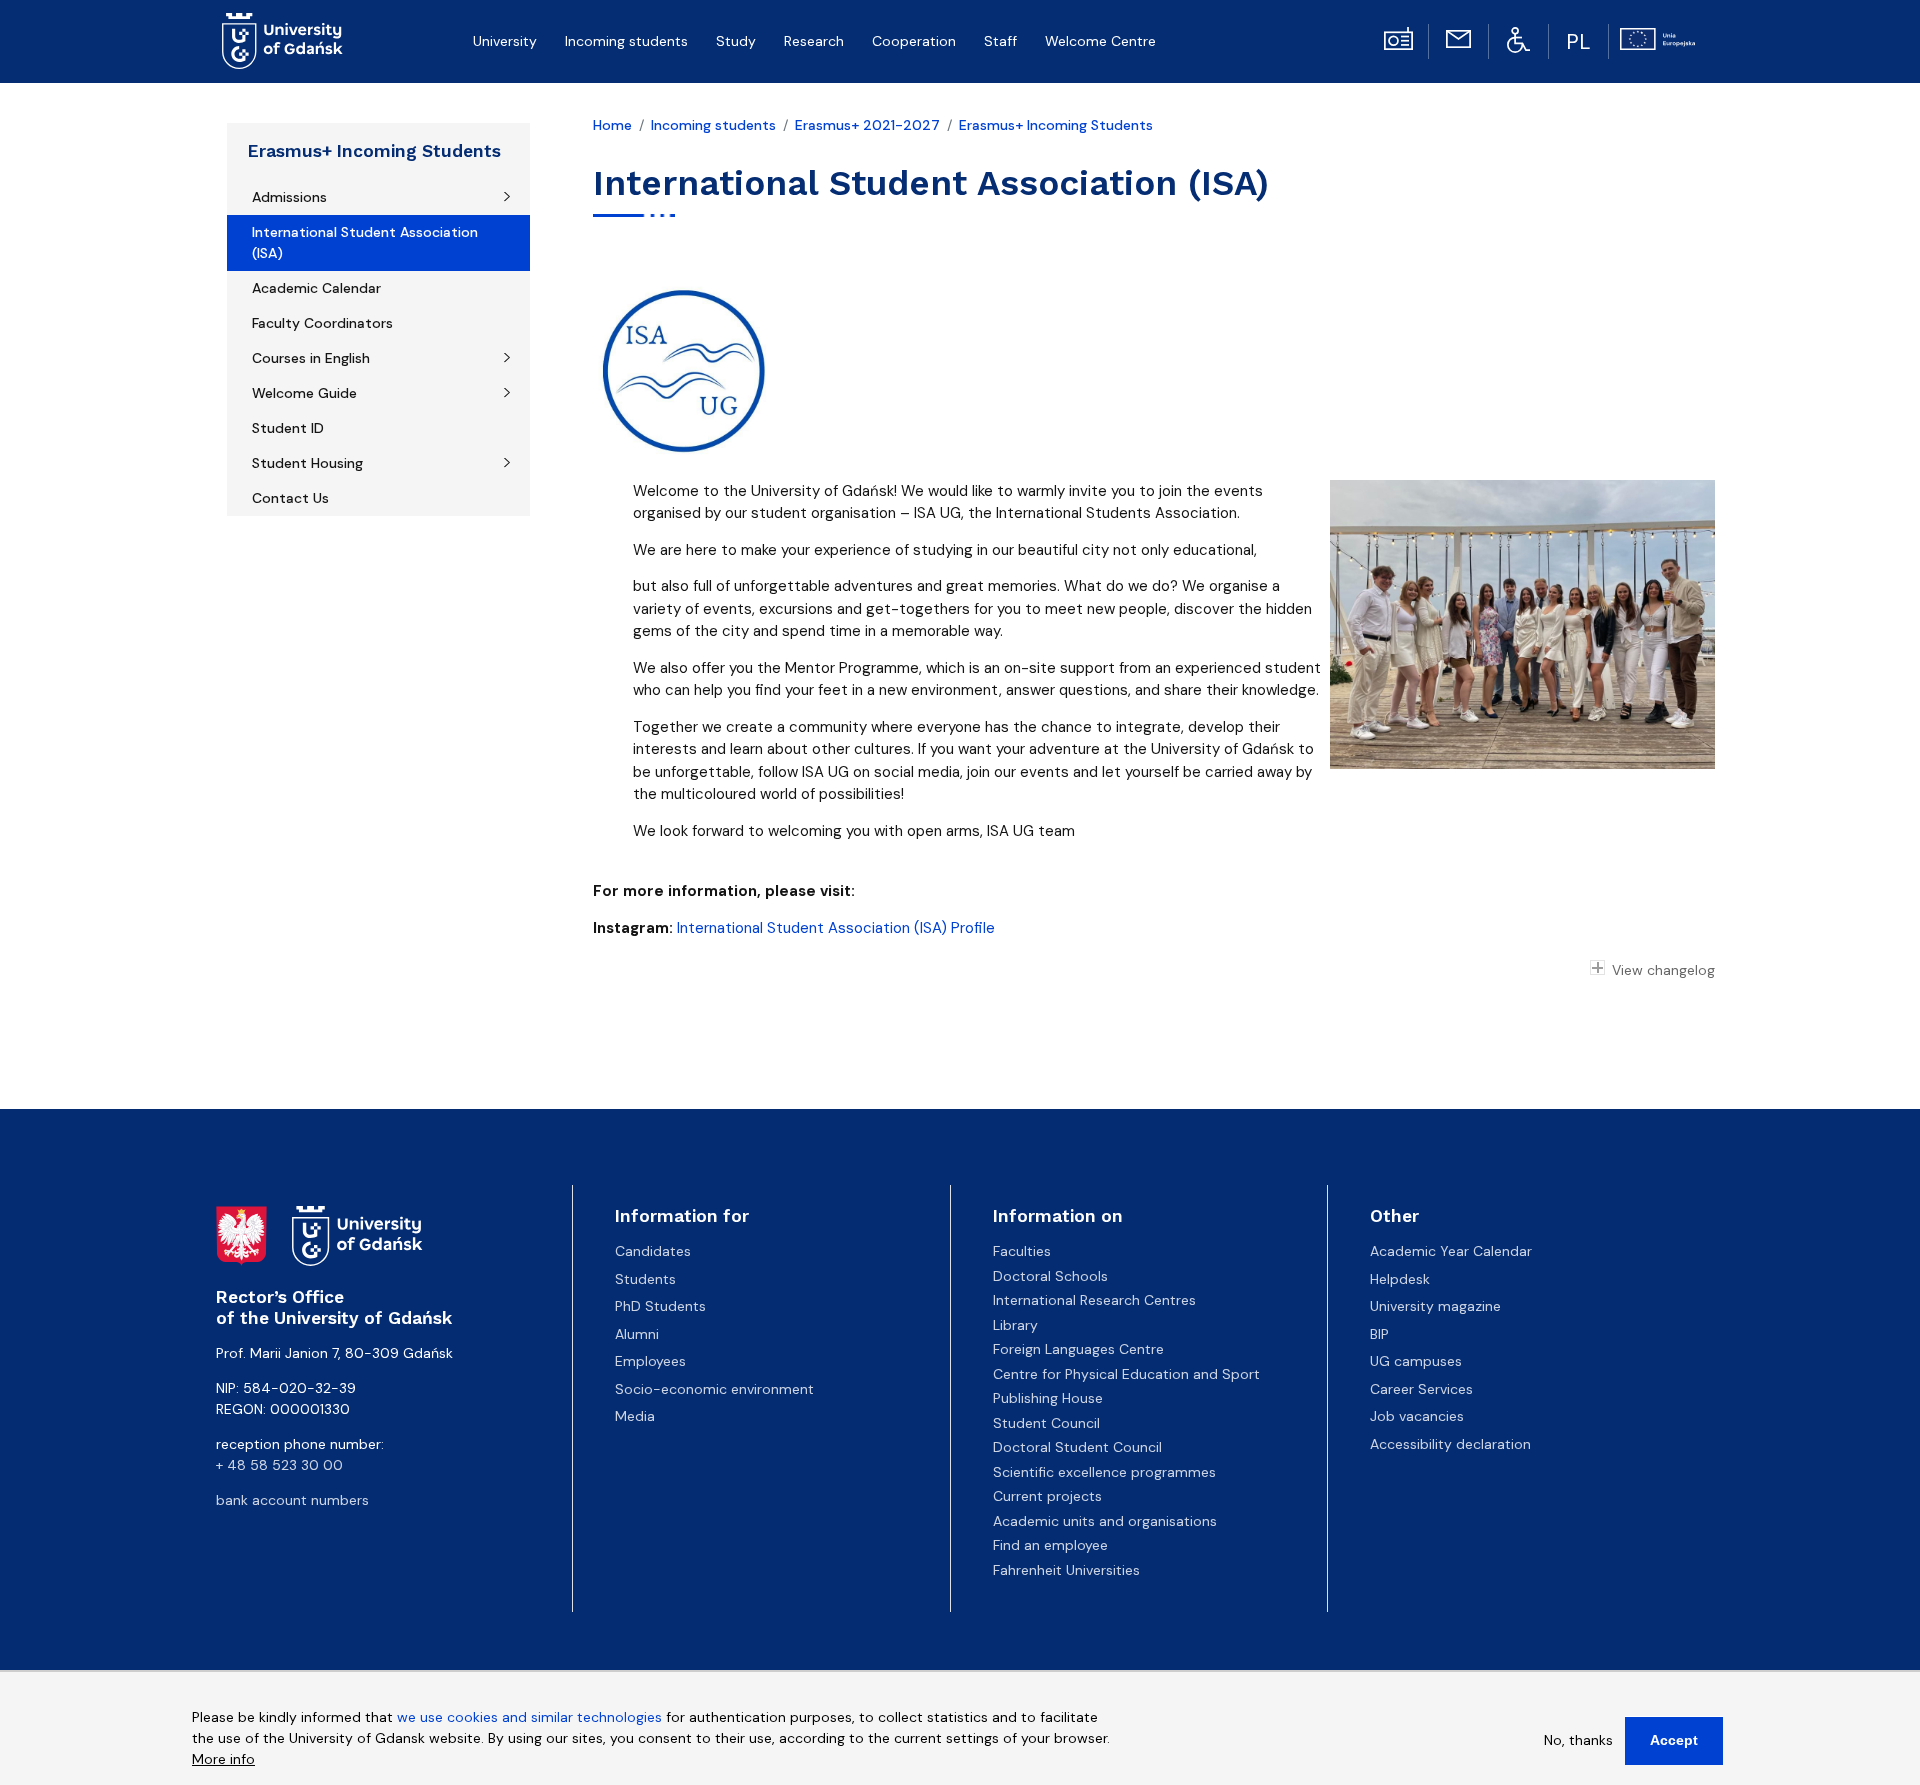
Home (612, 125)
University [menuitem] (505, 41)
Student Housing (307, 463)
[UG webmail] (1458, 37)
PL (1578, 42)
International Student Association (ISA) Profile (836, 928)
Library (1015, 1325)
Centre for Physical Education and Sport (1126, 1374)
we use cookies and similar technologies (529, 1717)
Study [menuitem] (736, 41)
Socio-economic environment (714, 1389)
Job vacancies (1417, 1416)
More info (223, 1759)
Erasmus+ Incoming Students (374, 151)
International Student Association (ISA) (365, 242)
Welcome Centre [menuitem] (1100, 41)
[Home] (290, 41)
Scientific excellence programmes (1104, 1472)
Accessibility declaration (1450, 1444)
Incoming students (713, 125)
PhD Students (660, 1306)
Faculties (1022, 1251)
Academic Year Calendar (1451, 1251)
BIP (1379, 1334)
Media (635, 1416)
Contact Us (290, 498)
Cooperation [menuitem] (914, 41)
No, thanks (1578, 1740)
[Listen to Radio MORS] (1398, 37)
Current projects (1047, 1496)
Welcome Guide (304, 393)
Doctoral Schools (1050, 1276)
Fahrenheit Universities (1066, 1570)
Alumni (637, 1334)
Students (645, 1279)
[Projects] (1657, 37)
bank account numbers (292, 1500)
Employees (650, 1361)
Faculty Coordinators (322, 323)
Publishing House (1048, 1398)
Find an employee (1050, 1545)
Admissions (289, 197)
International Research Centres (1094, 1300)
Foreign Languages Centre (1078, 1349)
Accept (1674, 1740)
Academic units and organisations (1105, 1521)
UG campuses (1416, 1361)
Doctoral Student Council (1077, 1447)
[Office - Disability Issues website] (1518, 39)
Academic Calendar (316, 288)
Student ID (288, 428)
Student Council (1046, 1423)
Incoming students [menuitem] (626, 41)
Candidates (653, 1251)
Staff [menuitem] (1000, 41)
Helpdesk (1400, 1279)
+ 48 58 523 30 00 (279, 1465)
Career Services (1421, 1389)
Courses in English (311, 358)
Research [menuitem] (814, 41)
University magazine (1435, 1306)
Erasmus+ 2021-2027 (867, 125)
